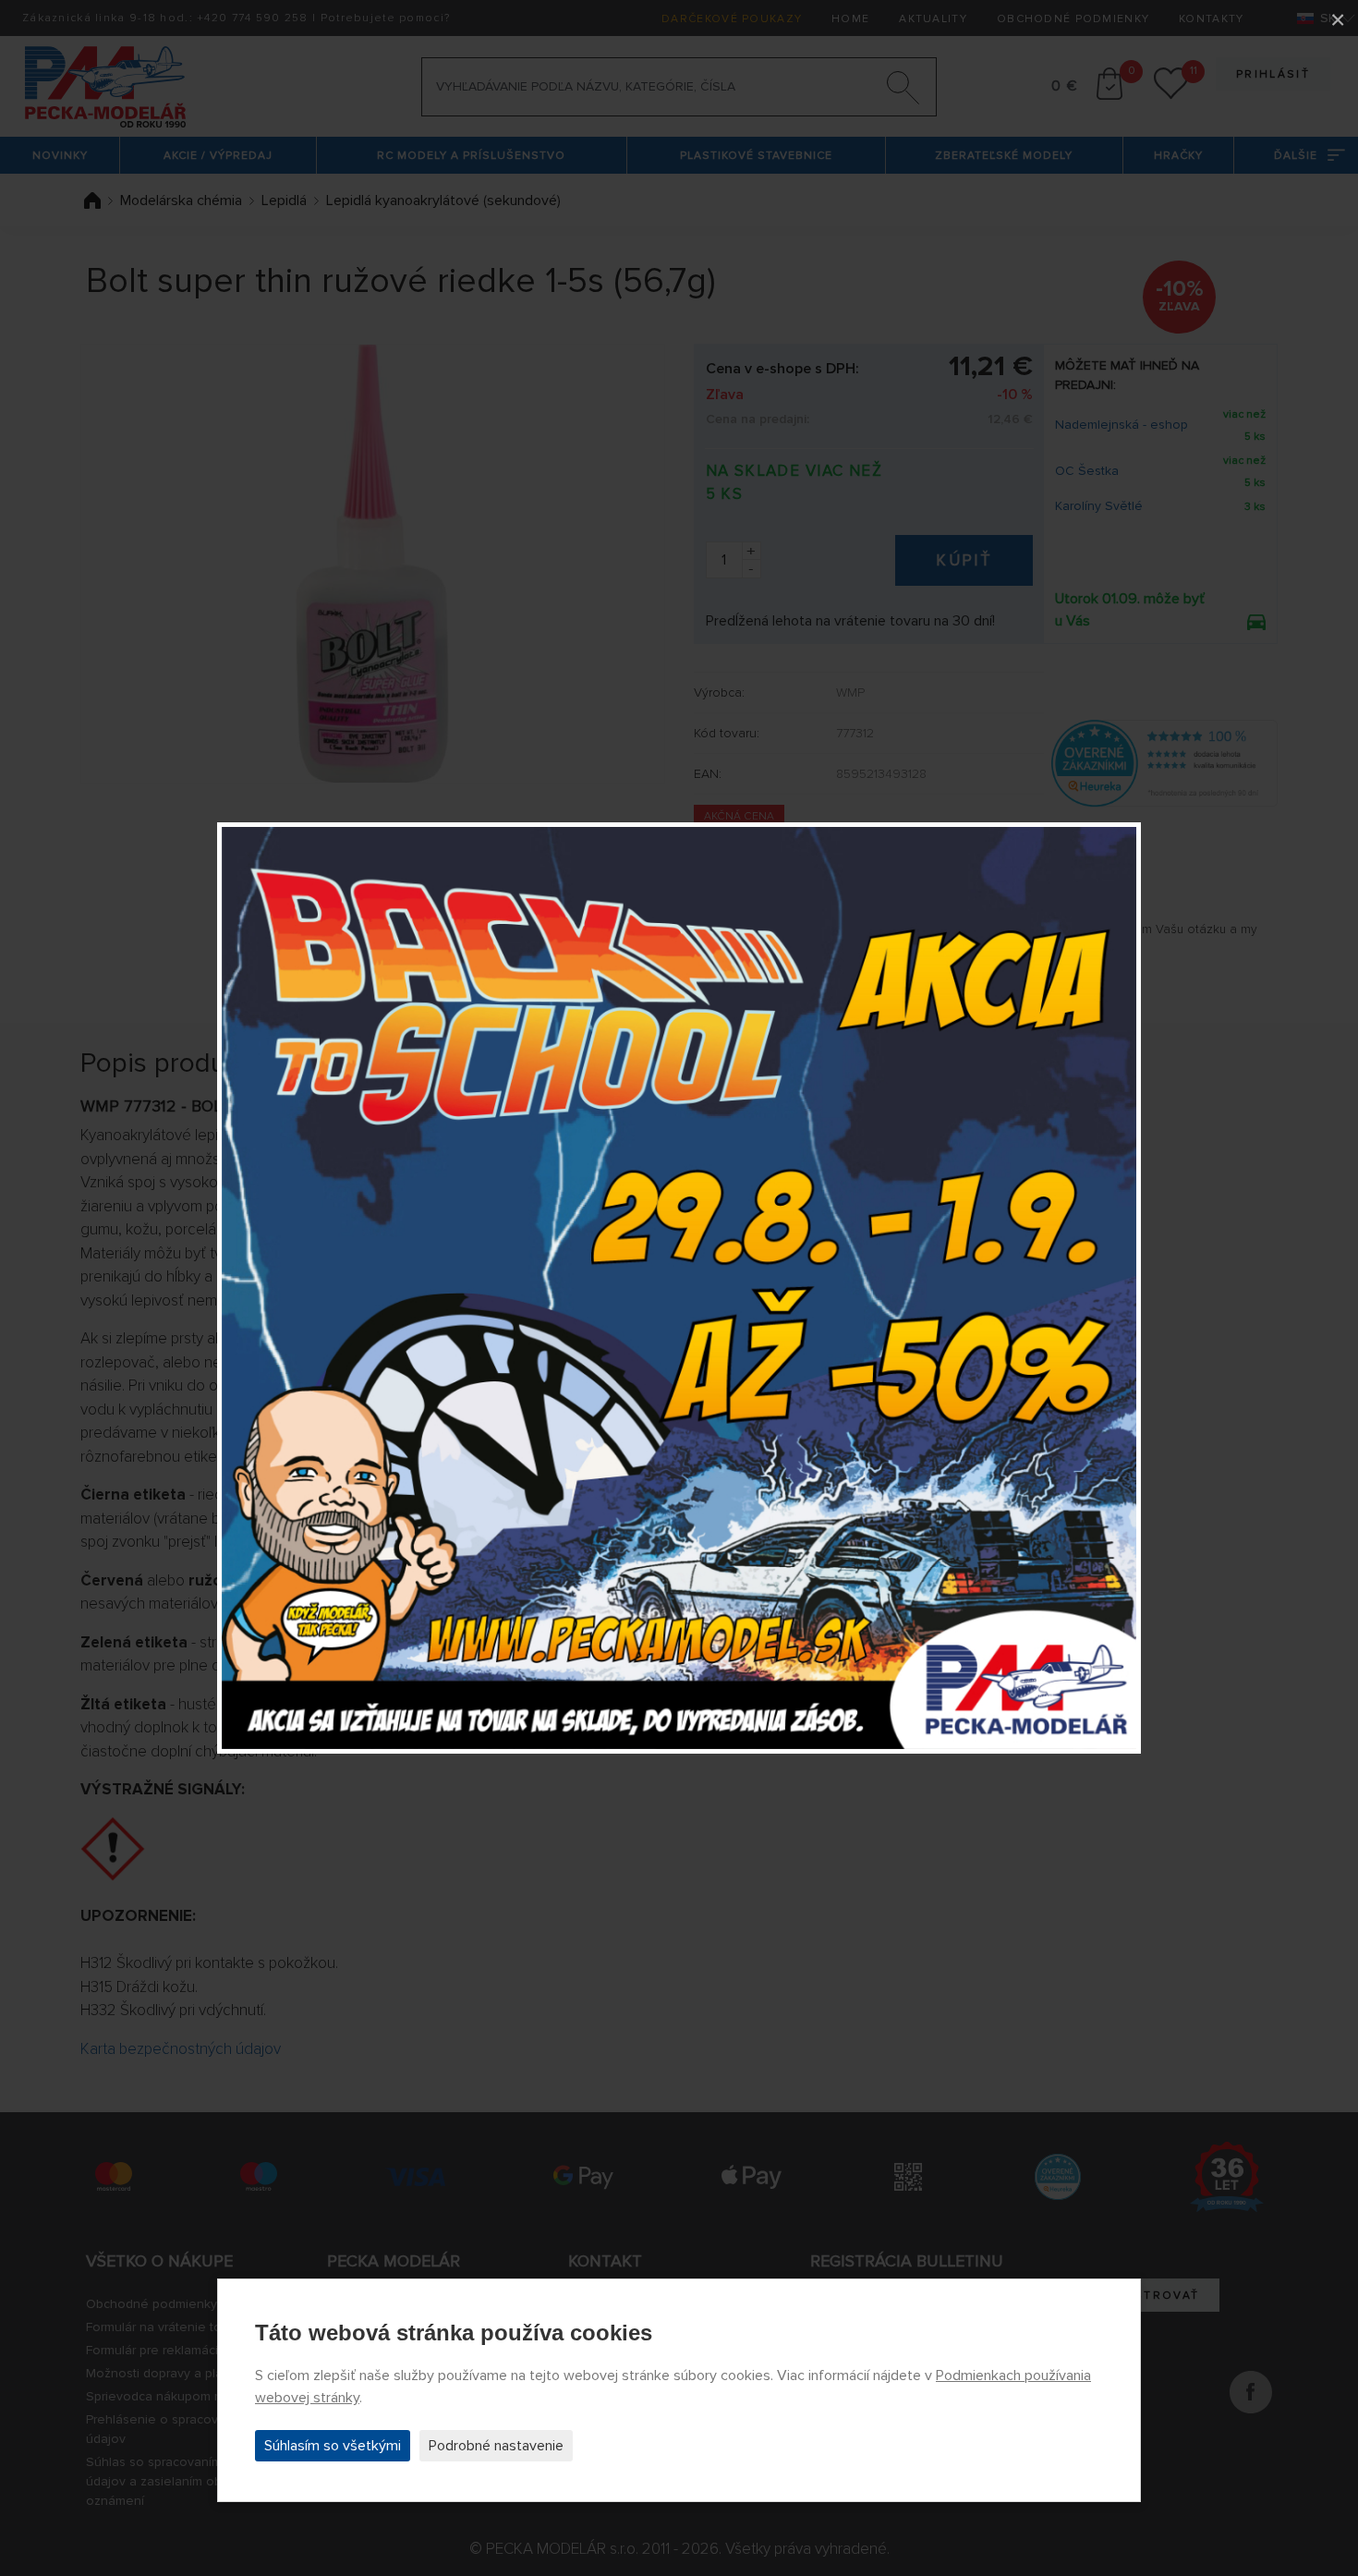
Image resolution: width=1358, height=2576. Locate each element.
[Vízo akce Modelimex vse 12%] (679, 1288)
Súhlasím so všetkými (333, 2446)
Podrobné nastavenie (496, 2446)
